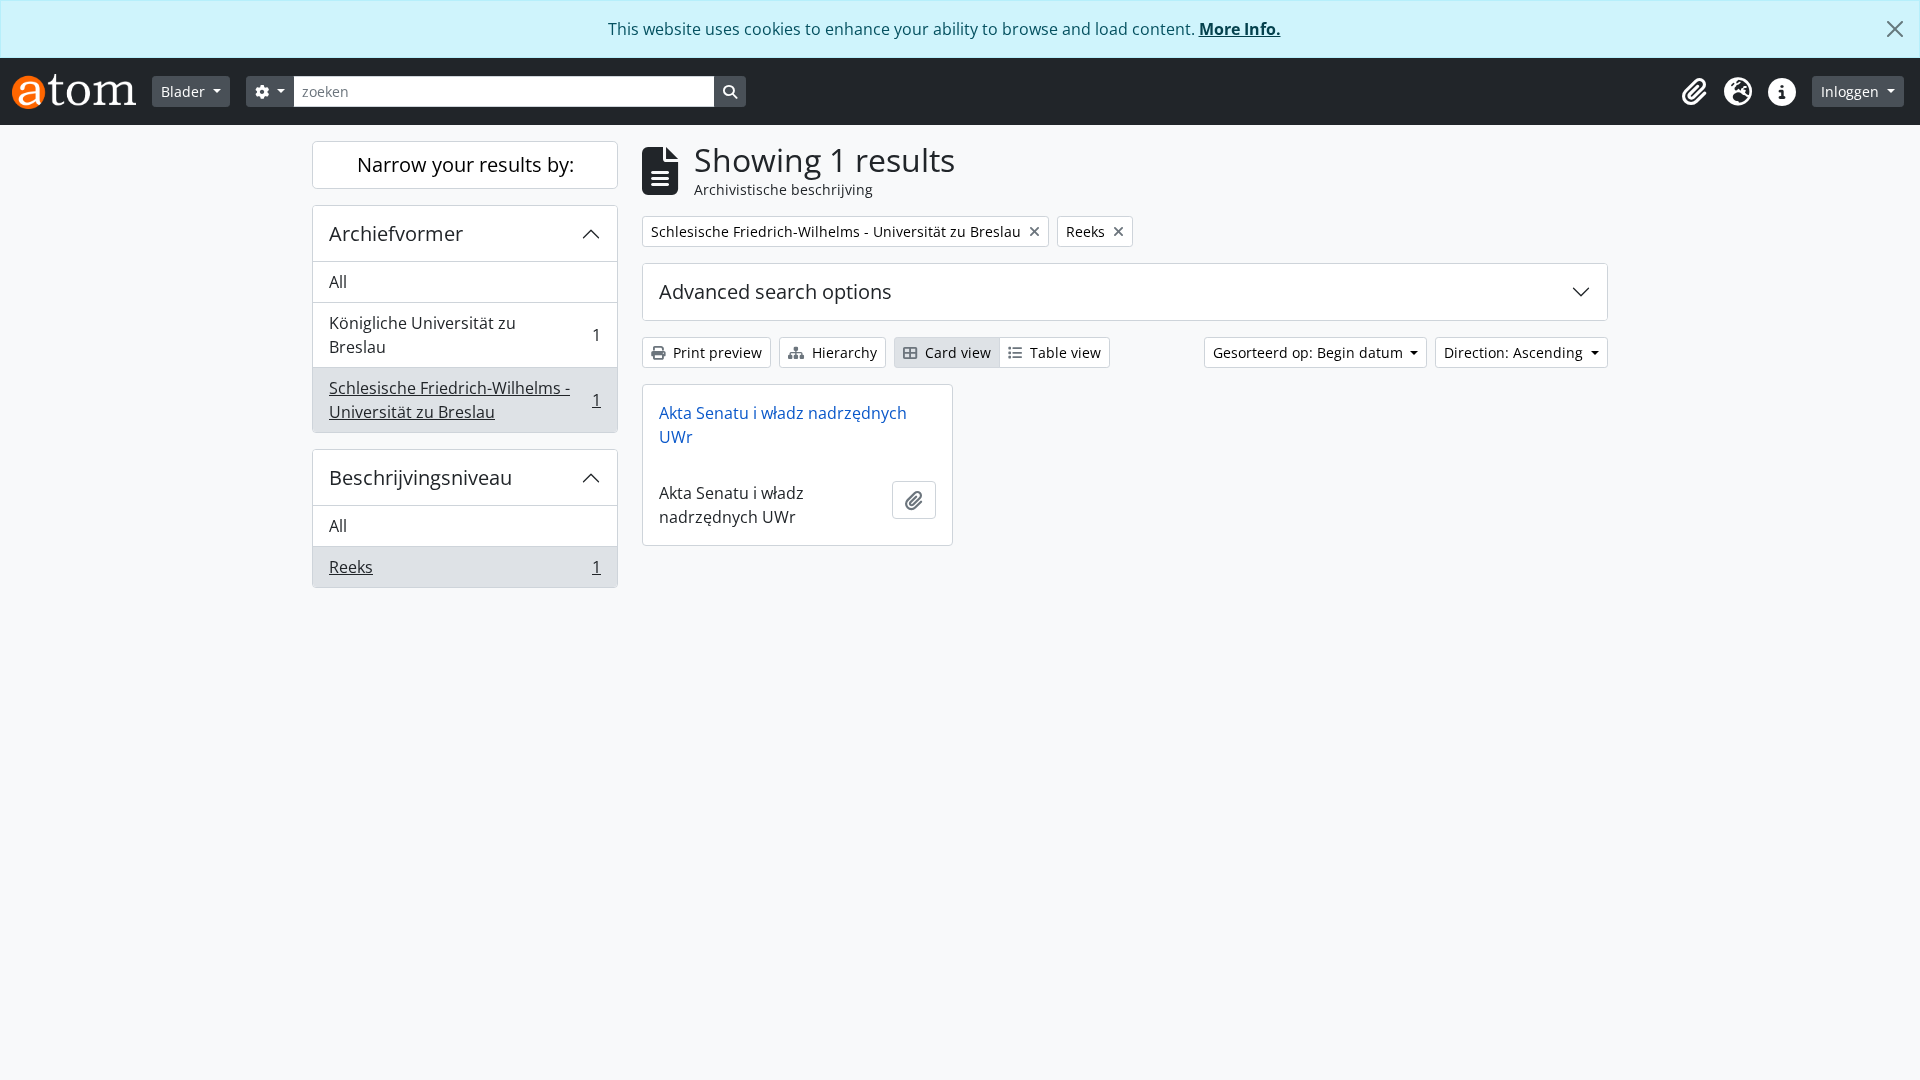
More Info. (1240, 29)
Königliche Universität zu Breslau (464, 335)
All (338, 282)
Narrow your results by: (465, 164)
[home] (82, 91)
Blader (185, 91)
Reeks (464, 571)
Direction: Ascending (1515, 352)
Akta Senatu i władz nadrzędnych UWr (783, 425)
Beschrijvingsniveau (420, 477)
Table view (1063, 352)
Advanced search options (775, 291)
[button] (1694, 92)
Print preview (715, 352)
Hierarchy (842, 352)
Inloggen (1852, 91)
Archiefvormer (396, 233)
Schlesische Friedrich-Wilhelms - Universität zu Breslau (464, 400)
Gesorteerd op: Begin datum (1310, 352)
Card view (956, 352)
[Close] (1895, 29)
